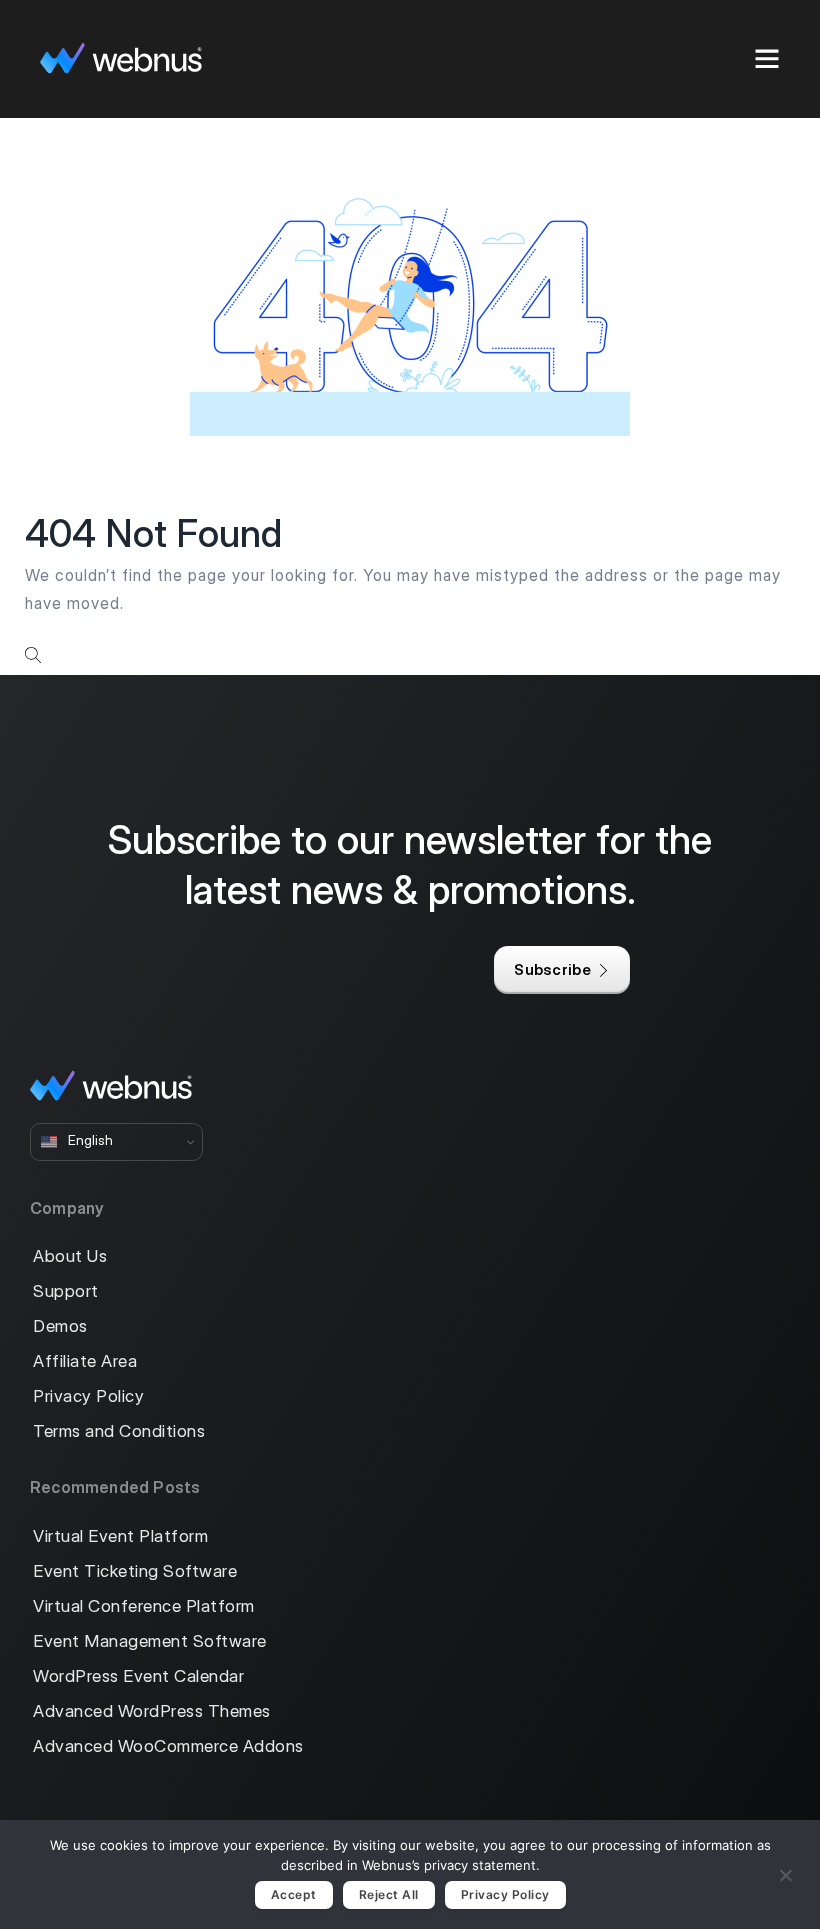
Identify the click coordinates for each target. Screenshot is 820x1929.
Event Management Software (150, 1641)
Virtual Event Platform (120, 1536)
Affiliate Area (85, 1361)
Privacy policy (505, 1894)
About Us (70, 1256)
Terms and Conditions (119, 1431)
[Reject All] (785, 1872)
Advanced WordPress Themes (152, 1711)
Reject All (389, 1894)
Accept (294, 1894)
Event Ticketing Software (135, 1571)
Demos (60, 1326)
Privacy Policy (88, 1396)
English (89, 1141)
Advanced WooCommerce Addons (168, 1746)
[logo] (121, 58)
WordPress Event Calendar (138, 1676)
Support (66, 1291)
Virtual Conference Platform (144, 1606)
